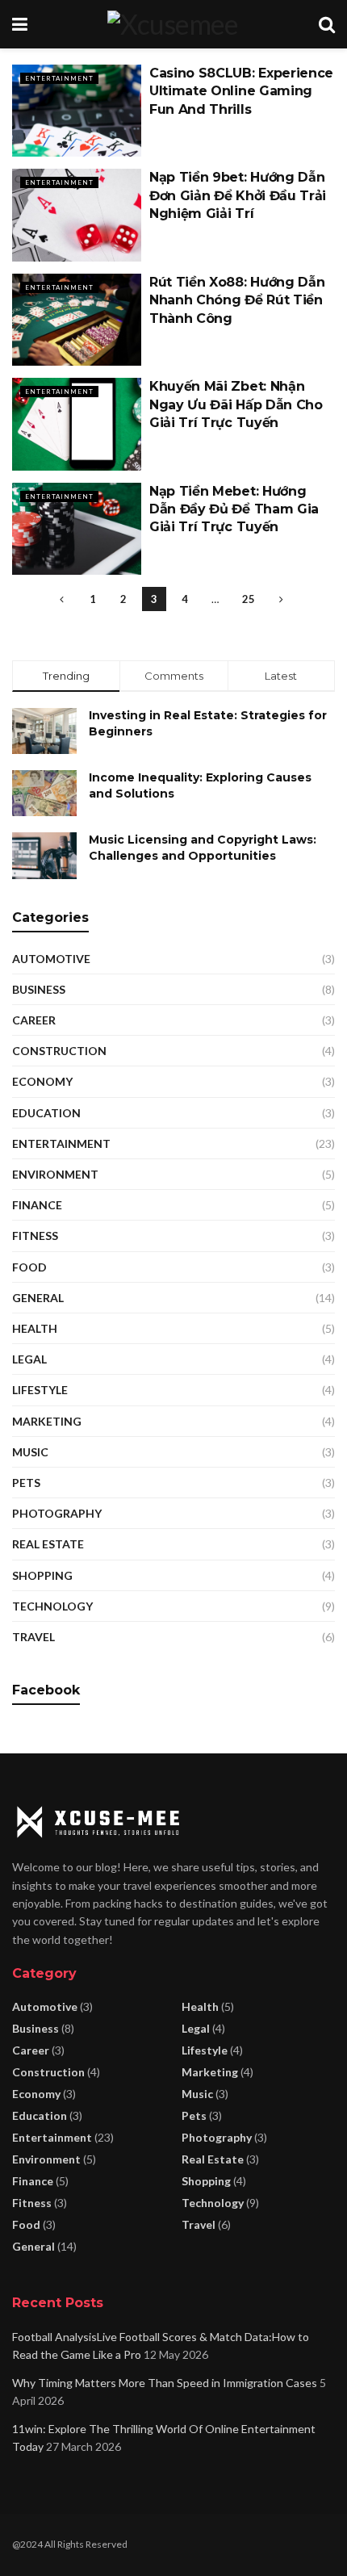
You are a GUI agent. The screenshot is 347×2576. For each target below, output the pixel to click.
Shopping (42, 1575)
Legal (29, 1359)
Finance (37, 1205)
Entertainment (59, 78)
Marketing (47, 1421)
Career (34, 1020)
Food (29, 1267)
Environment (55, 1174)
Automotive (51, 959)
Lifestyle (40, 1390)
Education (46, 1113)
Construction (59, 1051)
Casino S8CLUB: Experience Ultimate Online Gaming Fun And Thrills (241, 91)
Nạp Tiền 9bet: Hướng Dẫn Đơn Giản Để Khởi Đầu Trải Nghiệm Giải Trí (238, 195)
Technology (52, 1606)
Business (39, 989)
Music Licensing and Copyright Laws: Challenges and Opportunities (203, 848)
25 (249, 599)
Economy (42, 1081)
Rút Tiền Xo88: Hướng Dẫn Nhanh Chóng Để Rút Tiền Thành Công (237, 300)
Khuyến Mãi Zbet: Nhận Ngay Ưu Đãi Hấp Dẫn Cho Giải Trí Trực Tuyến (236, 404)
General (38, 1298)
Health (35, 1328)
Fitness (35, 1236)
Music (30, 1452)
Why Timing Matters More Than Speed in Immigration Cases (165, 2383)
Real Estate (48, 1544)
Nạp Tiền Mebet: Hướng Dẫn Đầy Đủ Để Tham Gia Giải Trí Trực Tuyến (234, 509)
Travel (33, 1637)
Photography (57, 1513)
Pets (26, 1483)
